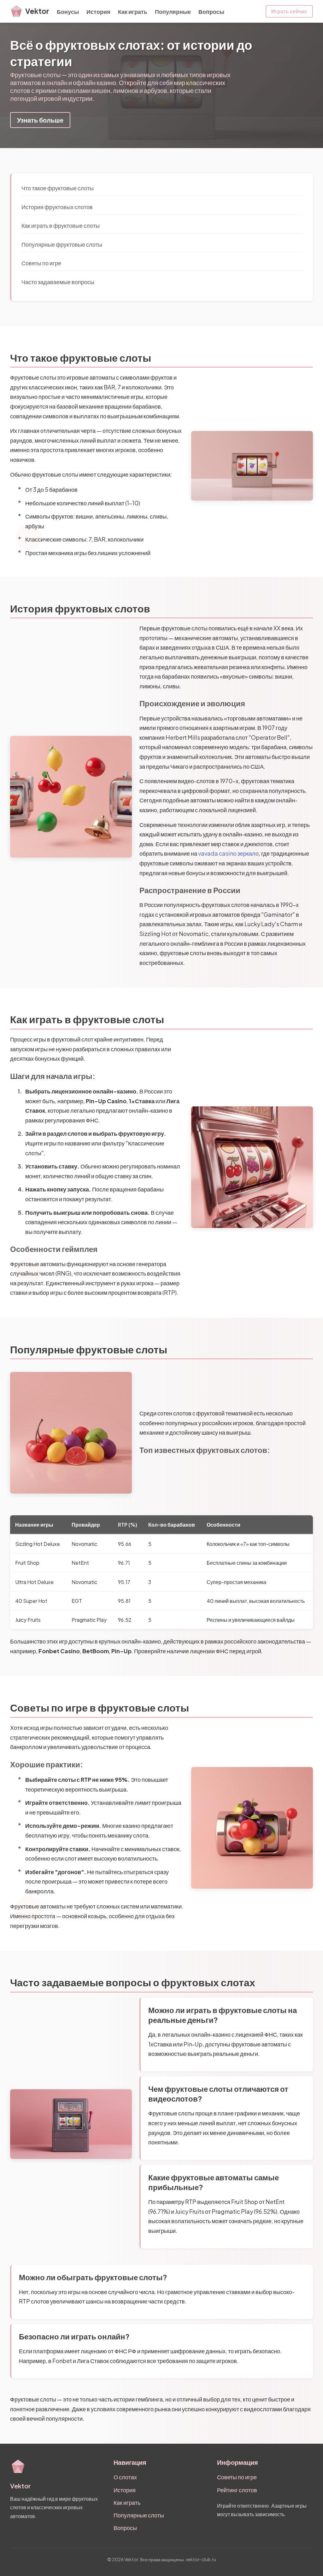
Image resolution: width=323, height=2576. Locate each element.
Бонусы (68, 11)
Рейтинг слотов (237, 2490)
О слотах (125, 2477)
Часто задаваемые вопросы (58, 282)
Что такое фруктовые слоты (58, 188)
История (98, 11)
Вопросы (211, 11)
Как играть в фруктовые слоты (61, 225)
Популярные (173, 11)
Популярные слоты (139, 2515)
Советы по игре (41, 263)
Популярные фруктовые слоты (62, 244)
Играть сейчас (289, 11)
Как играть (133, 11)
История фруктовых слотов (57, 207)
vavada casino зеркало (228, 853)
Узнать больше (40, 120)
